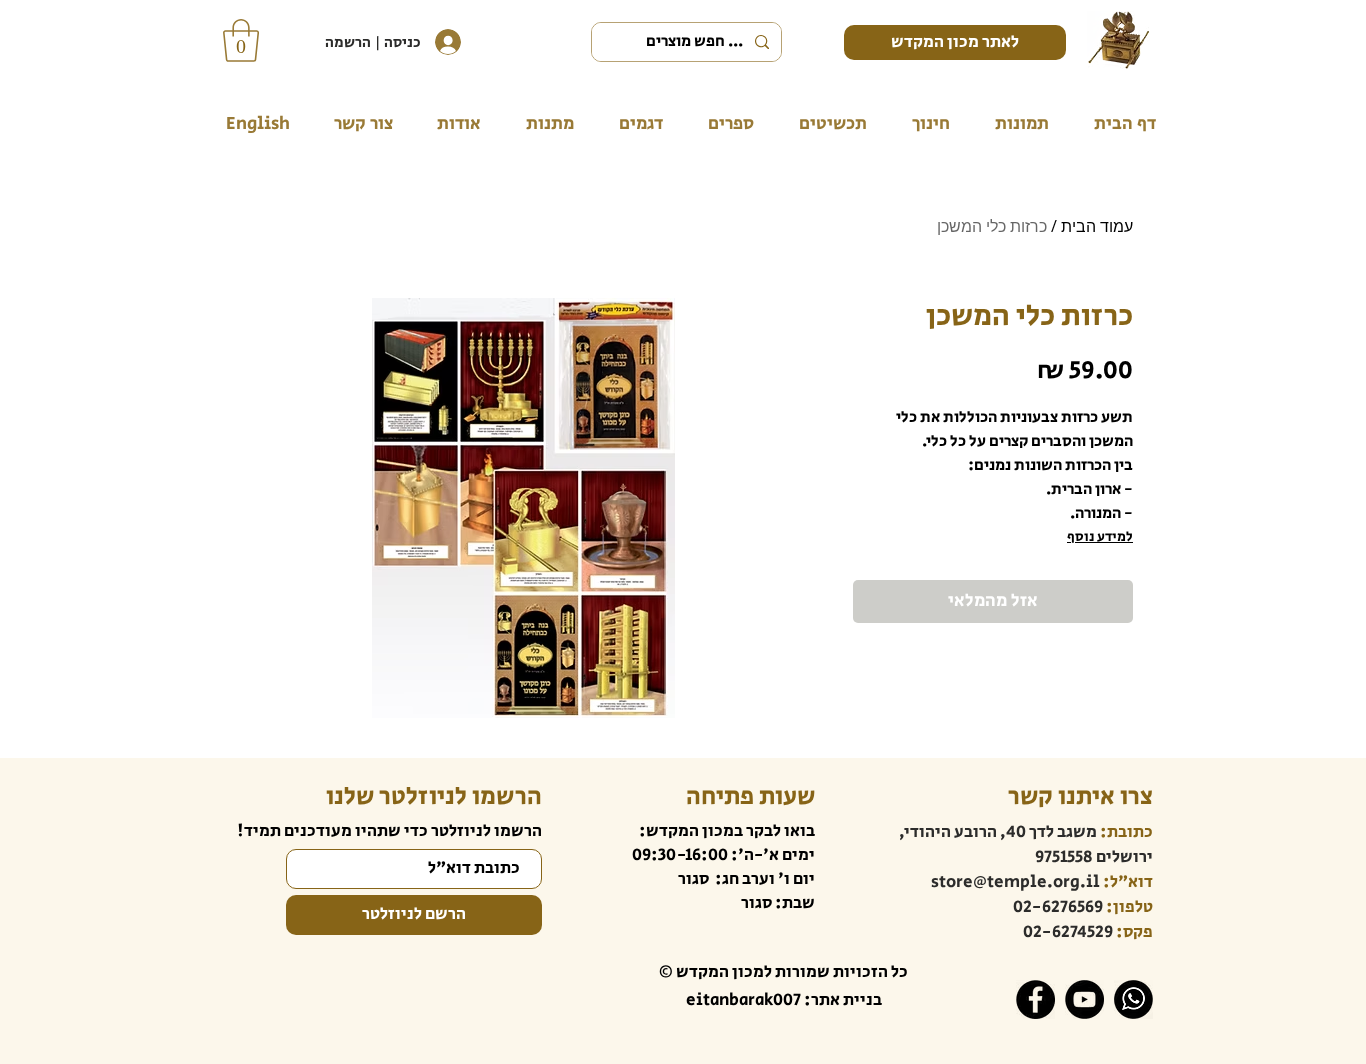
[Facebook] (1035, 999)
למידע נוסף (1100, 537)
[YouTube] (1084, 999)
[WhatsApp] (1133, 999)
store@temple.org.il (1015, 882)
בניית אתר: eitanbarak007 (784, 1000)
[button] (241, 40)
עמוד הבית (1097, 226)
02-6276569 (1058, 907)
